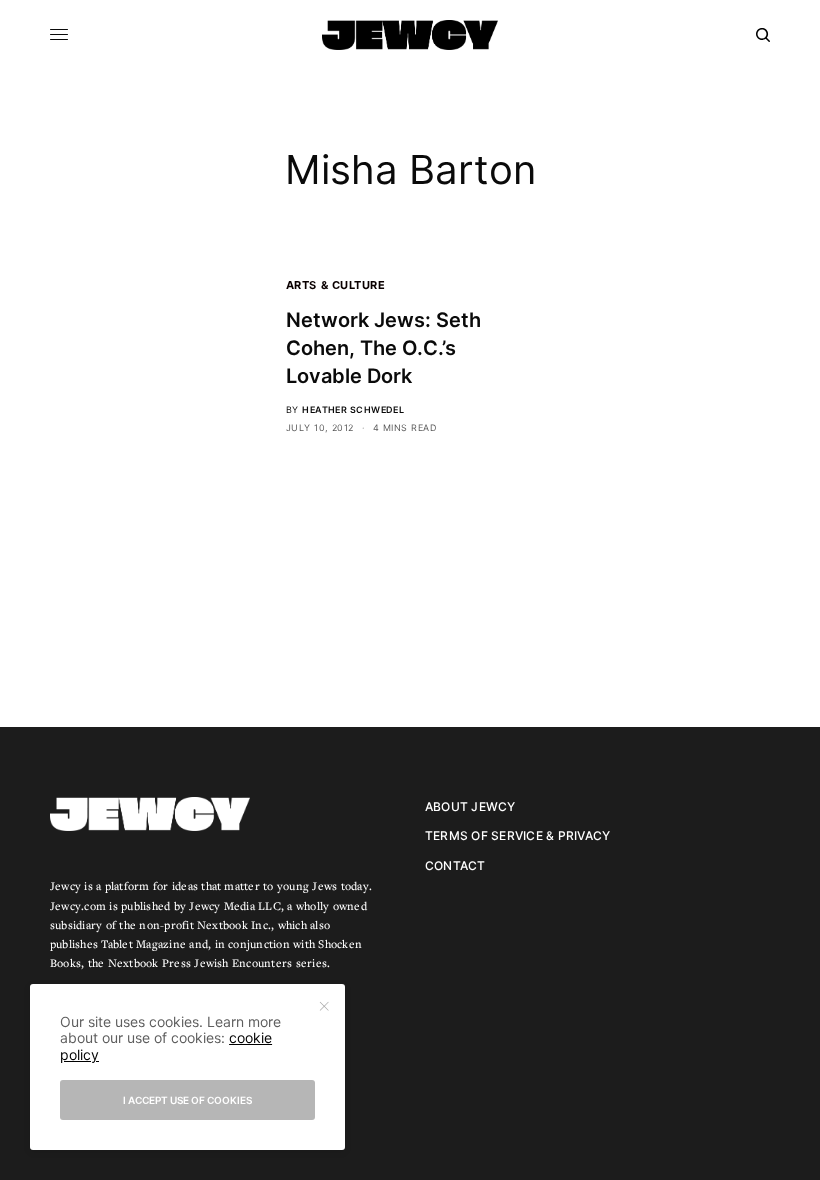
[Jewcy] (410, 35)
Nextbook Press (149, 962)
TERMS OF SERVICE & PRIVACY (517, 835)
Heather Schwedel (353, 409)
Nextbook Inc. (234, 924)
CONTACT (455, 865)
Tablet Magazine (143, 943)
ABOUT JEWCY (470, 806)
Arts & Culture (336, 285)
